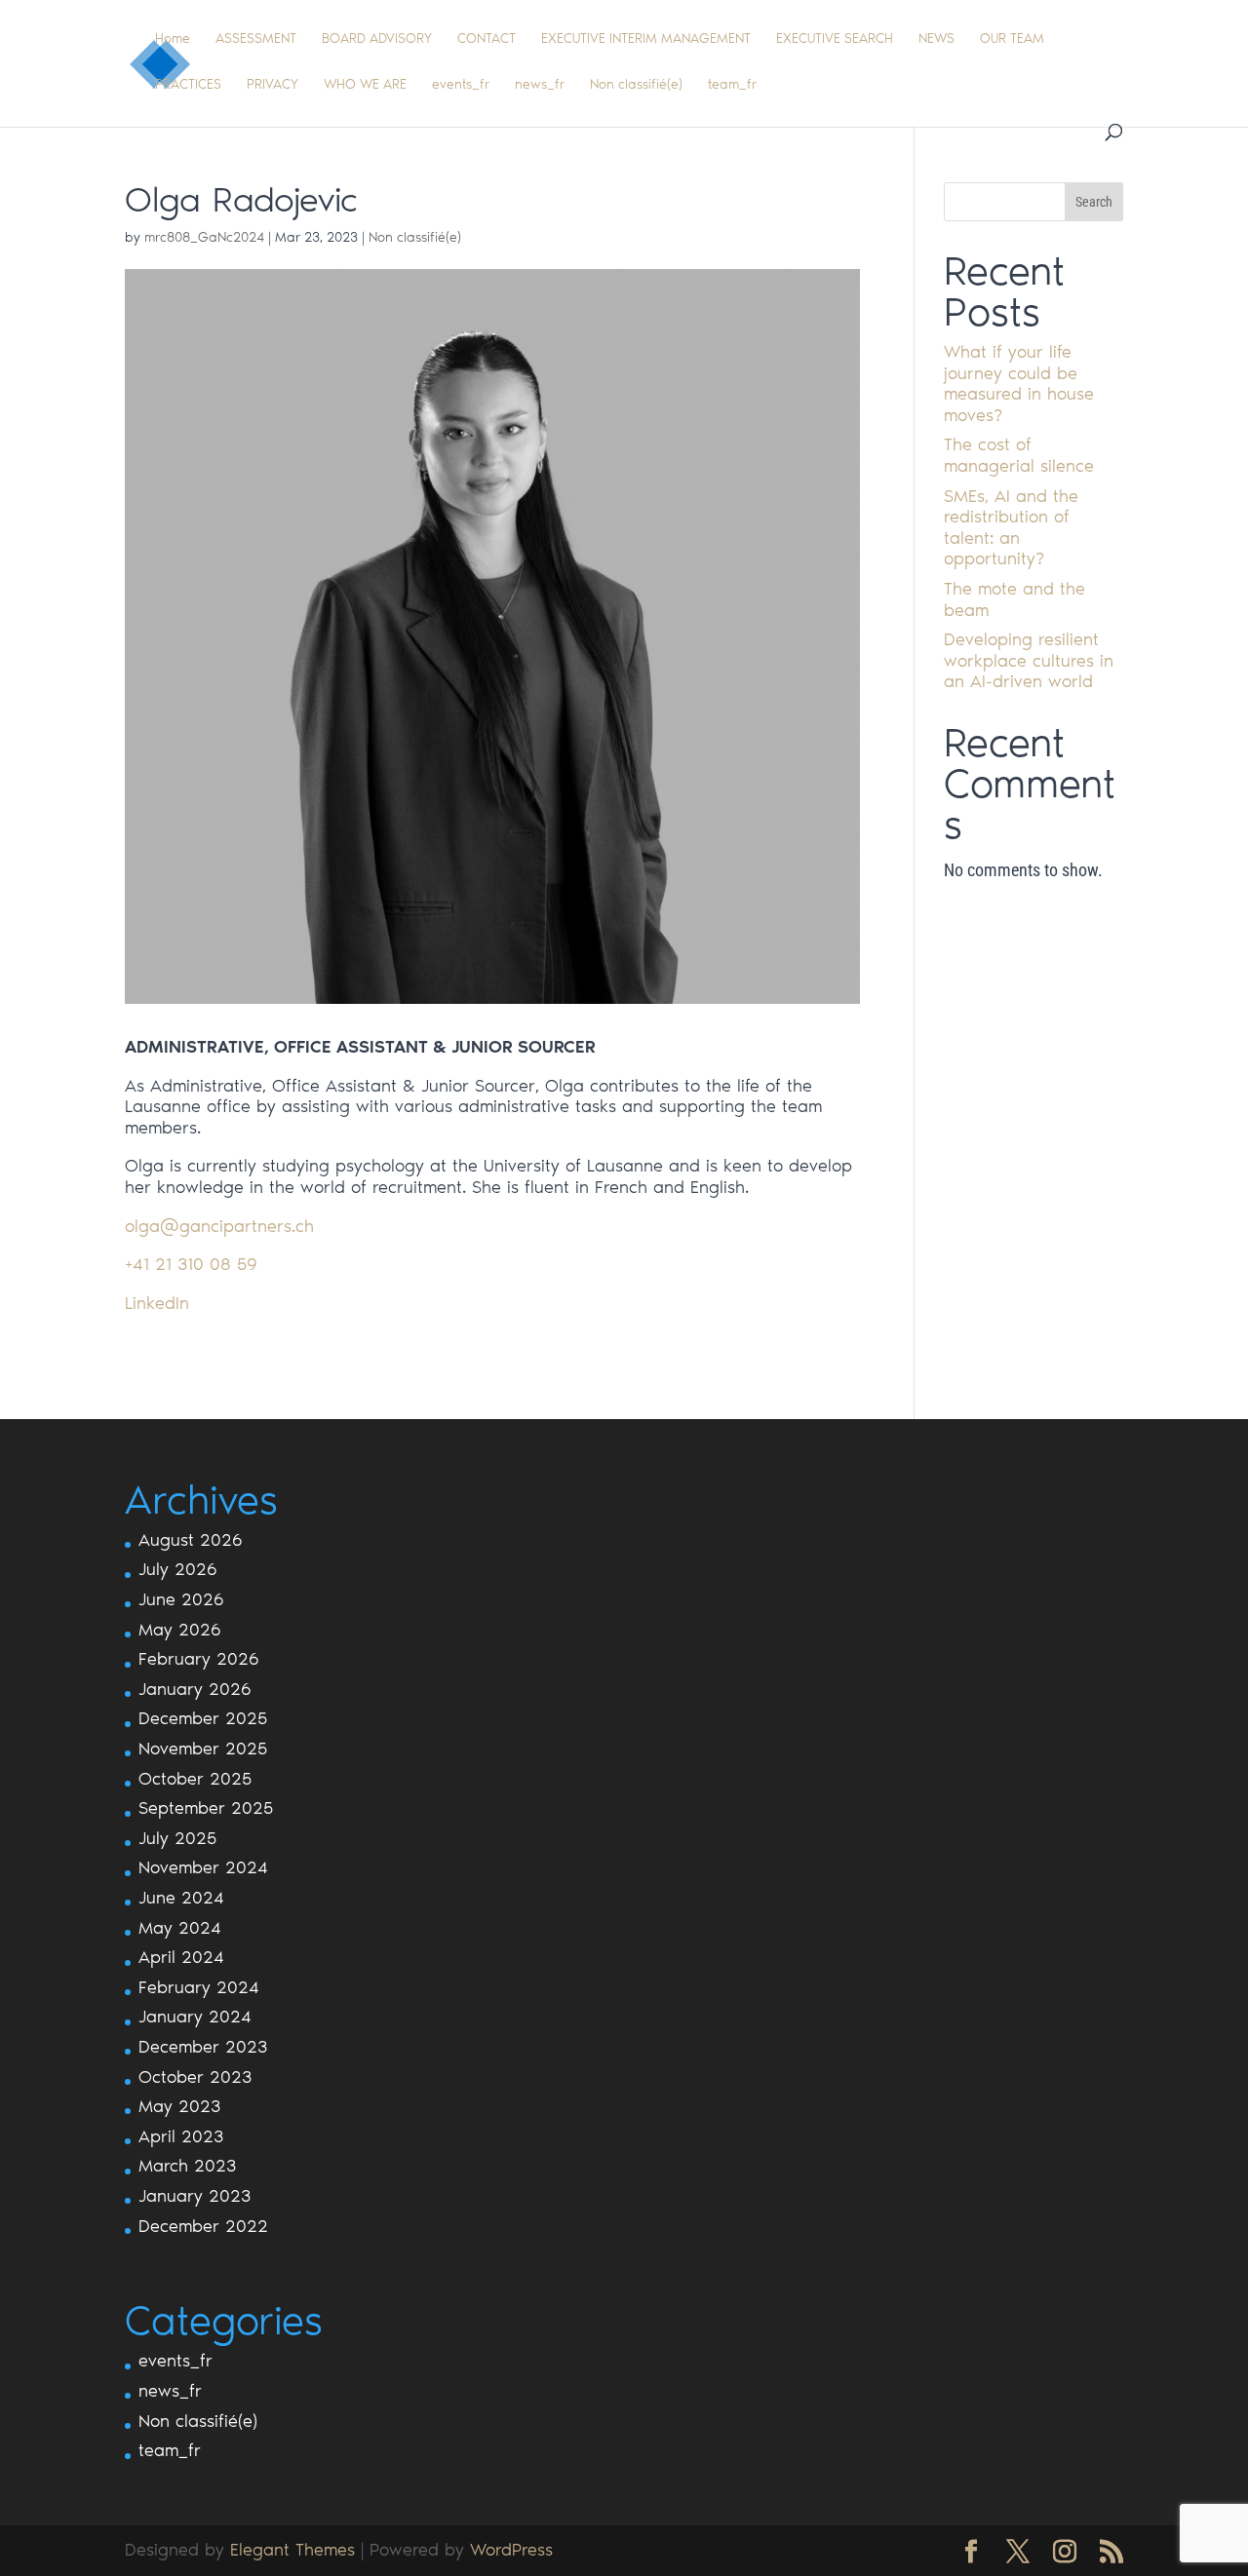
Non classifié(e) (636, 85)
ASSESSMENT (256, 39)
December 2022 (203, 2226)
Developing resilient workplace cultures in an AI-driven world (1029, 660)
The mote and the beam (1014, 599)
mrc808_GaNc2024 (204, 237)
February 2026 (199, 1659)
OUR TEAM (1012, 39)
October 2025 (195, 1779)
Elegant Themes (292, 2550)
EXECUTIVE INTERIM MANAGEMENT (646, 39)
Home (173, 39)
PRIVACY (273, 85)
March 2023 (187, 2166)
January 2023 (195, 2196)
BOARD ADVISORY (377, 39)
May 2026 (180, 1630)
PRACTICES (188, 85)
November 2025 (203, 1749)
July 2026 (178, 1569)
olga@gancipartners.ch (219, 1226)
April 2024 (181, 1957)
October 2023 (195, 2077)
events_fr (461, 85)
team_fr (732, 85)
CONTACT (487, 39)
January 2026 (195, 1689)
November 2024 (203, 1867)
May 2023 (179, 2106)
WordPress (511, 2550)
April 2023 (181, 2136)
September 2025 (206, 1808)
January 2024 (195, 2017)
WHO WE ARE (365, 85)
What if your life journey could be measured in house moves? (1019, 384)
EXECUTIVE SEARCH (835, 39)
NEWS (936, 39)
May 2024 (180, 1928)
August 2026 (191, 1540)
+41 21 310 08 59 (191, 1264)
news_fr (540, 85)
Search (1094, 202)
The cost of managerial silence (1019, 455)
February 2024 (199, 1987)
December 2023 (203, 2047)
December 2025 (203, 1718)
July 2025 (177, 1838)
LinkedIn (157, 1303)
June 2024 (181, 1898)
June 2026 (181, 1599)
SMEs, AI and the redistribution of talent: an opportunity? (1011, 528)
